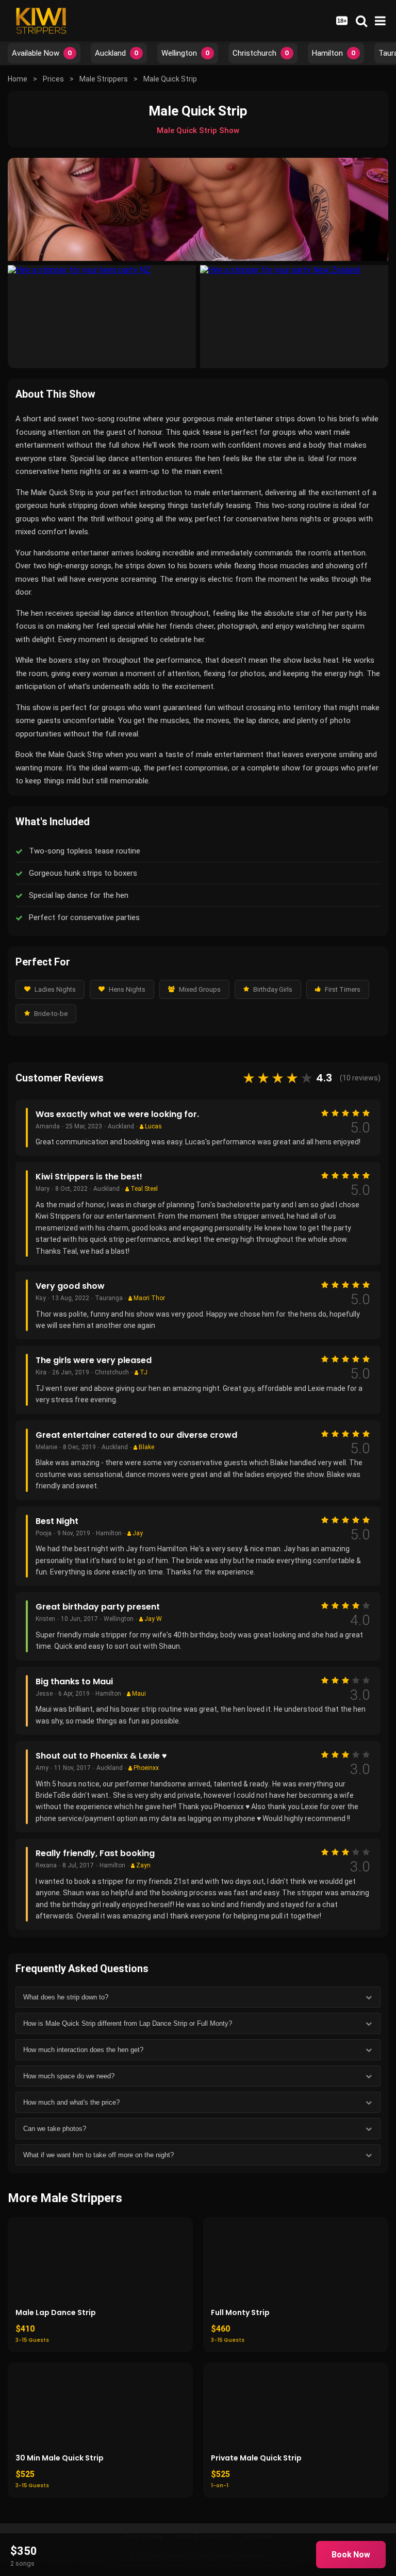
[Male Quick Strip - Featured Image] (198, 209)
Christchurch (261, 53)
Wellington (186, 53)
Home (18, 79)
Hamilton (334, 53)
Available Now (42, 53)
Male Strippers (104, 79)
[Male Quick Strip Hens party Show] (102, 317)
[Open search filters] (361, 21)
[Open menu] (380, 21)
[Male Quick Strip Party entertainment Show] (294, 317)
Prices (53, 79)
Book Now (351, 2555)
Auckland (117, 53)
